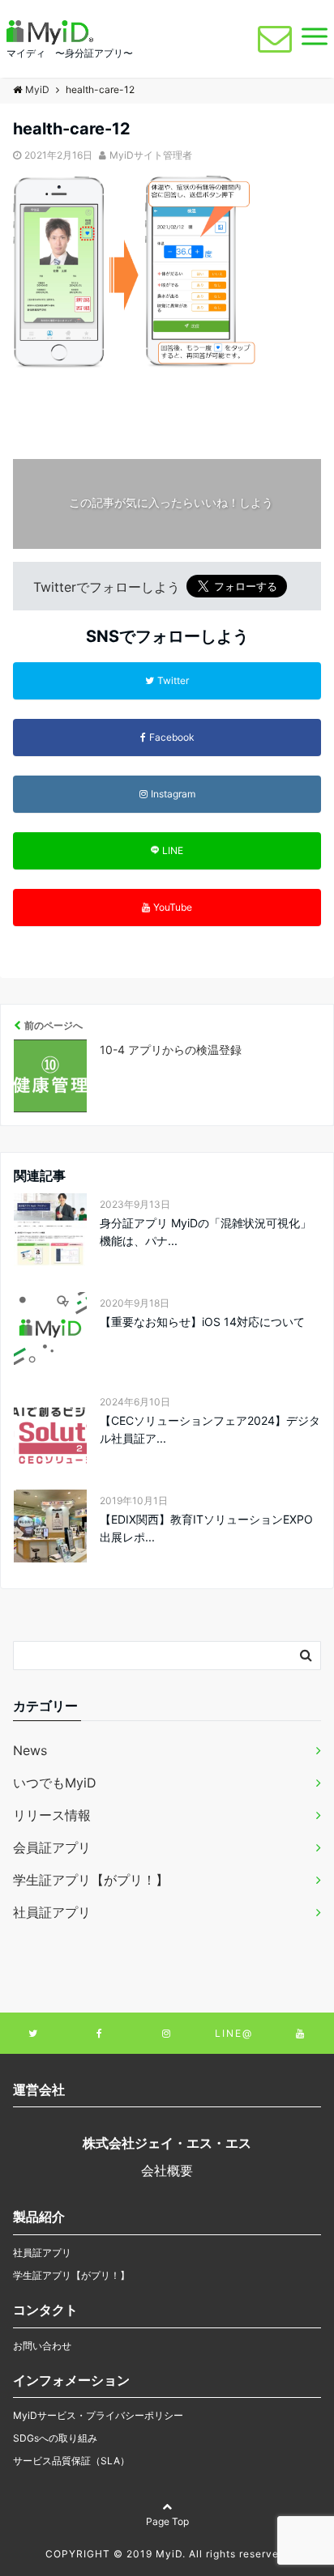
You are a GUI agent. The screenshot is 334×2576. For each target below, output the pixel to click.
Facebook (172, 737)
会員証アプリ (52, 1847)
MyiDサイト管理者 (151, 155)
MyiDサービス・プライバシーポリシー (98, 2415)
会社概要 (167, 2170)
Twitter (173, 680)
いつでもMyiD (55, 1783)
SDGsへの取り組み (55, 2438)
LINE (173, 850)
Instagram (173, 794)
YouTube (173, 907)
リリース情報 (52, 1815)
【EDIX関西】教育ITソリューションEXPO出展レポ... (206, 1528)
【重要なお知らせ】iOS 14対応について (202, 1322)
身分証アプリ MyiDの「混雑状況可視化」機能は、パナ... (206, 1232)
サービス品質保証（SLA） (71, 2461)
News (30, 1750)
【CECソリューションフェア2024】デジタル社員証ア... (210, 1429)
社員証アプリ (52, 1912)
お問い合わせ (42, 2346)
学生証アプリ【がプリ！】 (91, 1880)
